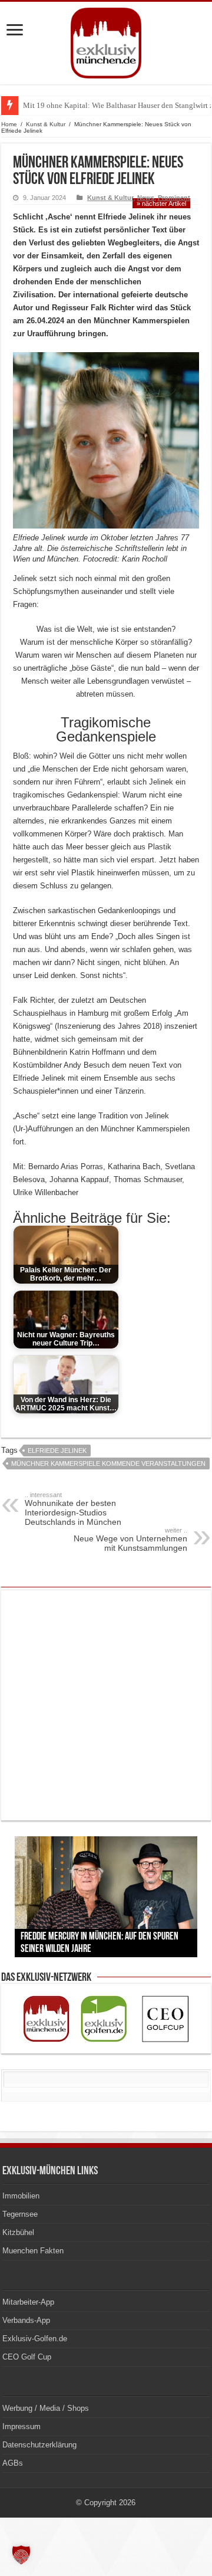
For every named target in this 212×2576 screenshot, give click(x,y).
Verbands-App (26, 2320)
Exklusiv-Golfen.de (35, 2339)
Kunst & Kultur (46, 124)
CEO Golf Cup (27, 2357)
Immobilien (21, 2196)
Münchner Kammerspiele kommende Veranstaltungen (108, 1463)
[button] (21, 2555)
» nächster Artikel (161, 204)
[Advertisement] (106, 1705)
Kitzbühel (18, 2232)
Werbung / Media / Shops (46, 2408)
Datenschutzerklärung (39, 2445)
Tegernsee (20, 2214)
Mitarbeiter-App (28, 2302)
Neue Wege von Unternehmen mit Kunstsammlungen (130, 1540)
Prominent (174, 198)
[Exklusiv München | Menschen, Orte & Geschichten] (106, 41)
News (146, 198)
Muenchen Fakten (33, 2251)
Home (9, 124)
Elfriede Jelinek (57, 1451)
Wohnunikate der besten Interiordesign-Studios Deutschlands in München (73, 1509)
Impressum (21, 2426)
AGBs (13, 2463)
